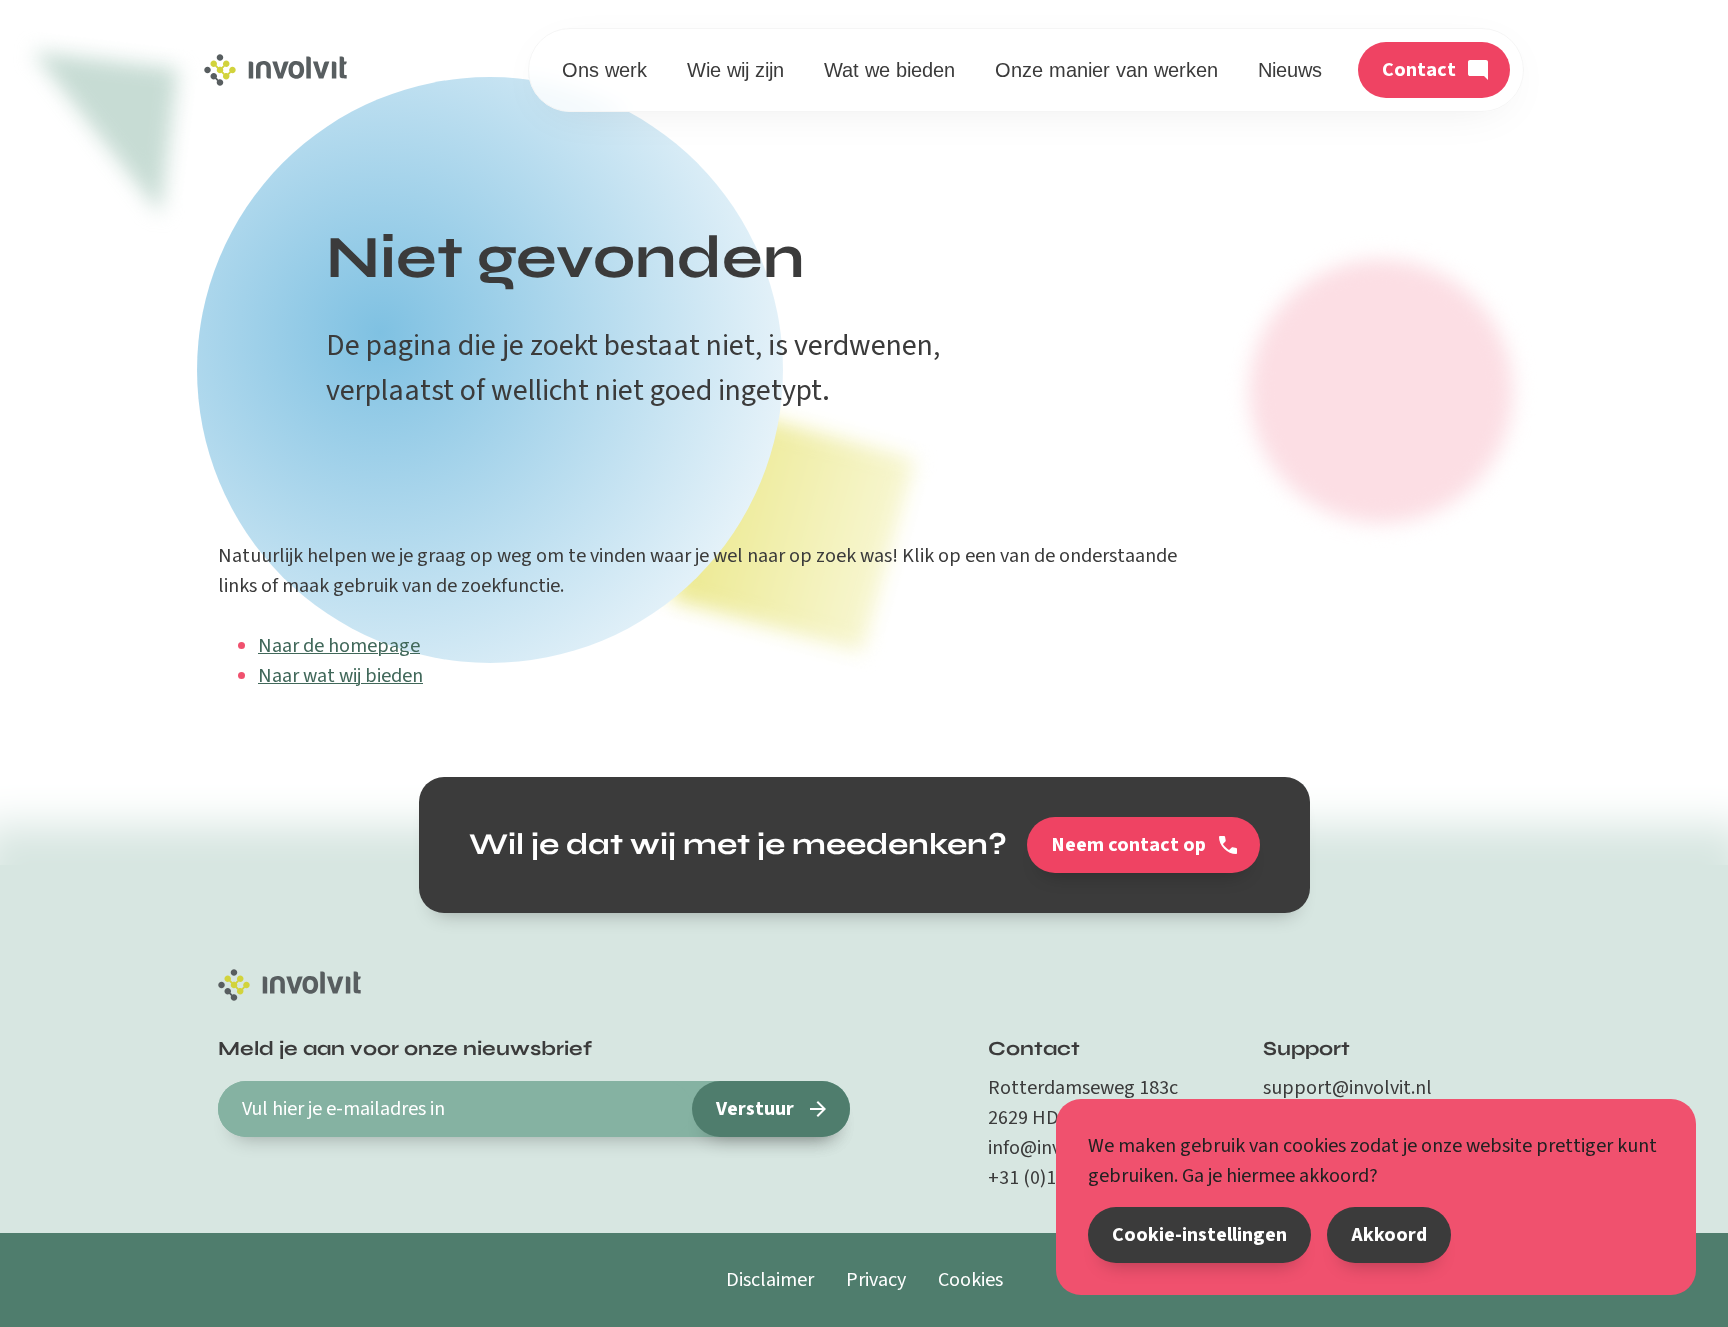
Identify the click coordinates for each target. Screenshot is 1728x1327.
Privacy (876, 1280)
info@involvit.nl (1054, 1148)
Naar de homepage (339, 646)
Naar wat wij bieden (340, 676)
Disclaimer (770, 1280)
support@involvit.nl (1347, 1088)
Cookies (970, 1280)
